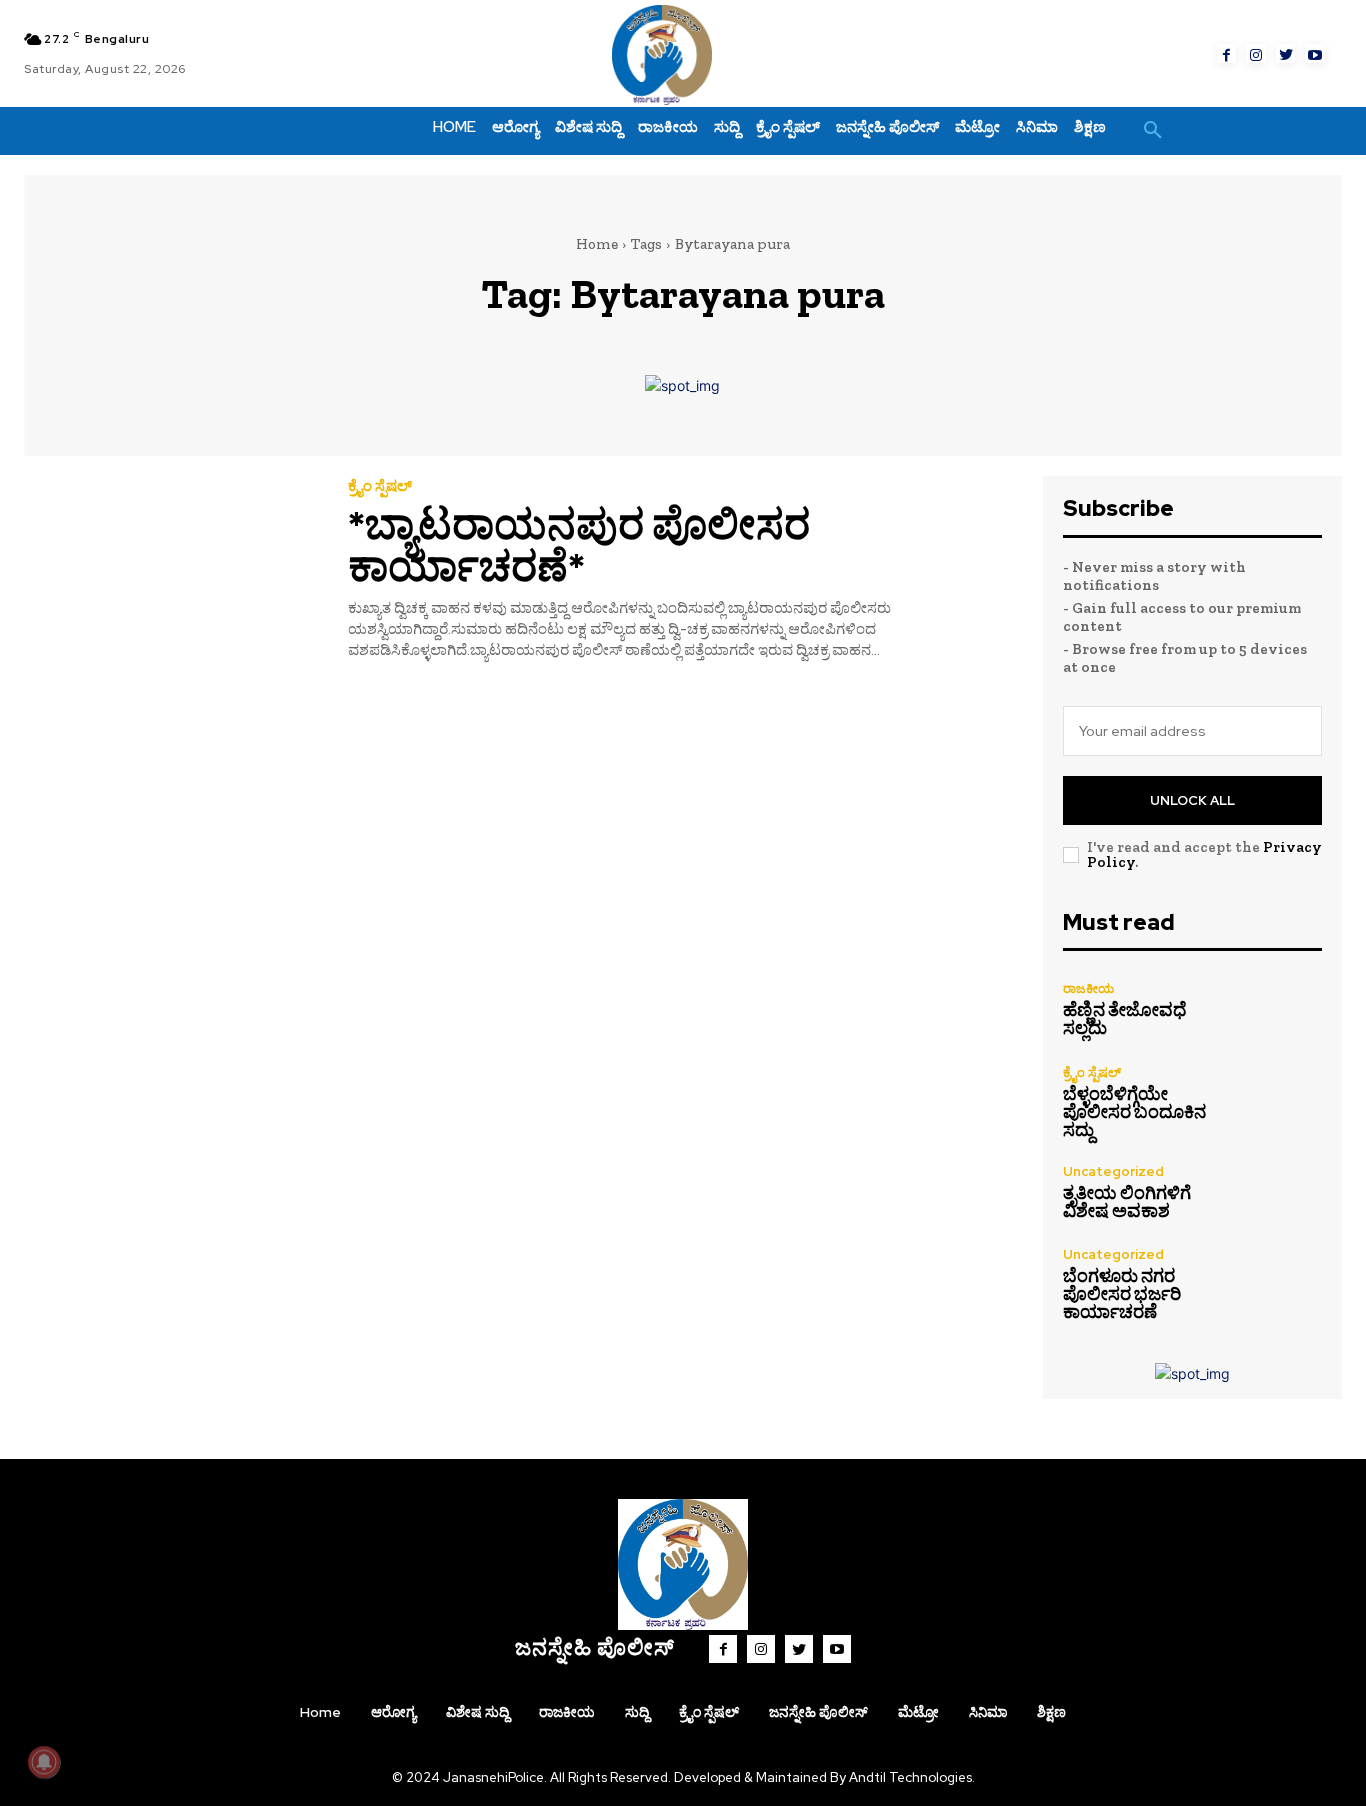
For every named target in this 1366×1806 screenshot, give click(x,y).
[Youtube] (1315, 54)
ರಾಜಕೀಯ (1088, 988)
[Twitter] (1286, 54)
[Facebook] (1227, 54)
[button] (1153, 131)
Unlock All (1192, 800)
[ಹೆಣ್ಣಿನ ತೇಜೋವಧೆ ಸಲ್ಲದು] (1283, 1010)
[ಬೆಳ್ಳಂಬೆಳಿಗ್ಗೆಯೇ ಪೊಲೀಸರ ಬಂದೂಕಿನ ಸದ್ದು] (1283, 1102)
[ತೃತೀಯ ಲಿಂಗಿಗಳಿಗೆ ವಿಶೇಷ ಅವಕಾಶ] (1283, 1192)
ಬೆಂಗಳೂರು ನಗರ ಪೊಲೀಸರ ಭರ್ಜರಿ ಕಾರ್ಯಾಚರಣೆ (1122, 1294)
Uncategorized (1113, 1171)
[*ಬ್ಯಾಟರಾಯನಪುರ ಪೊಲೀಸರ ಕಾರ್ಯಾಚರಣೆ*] (171, 570)
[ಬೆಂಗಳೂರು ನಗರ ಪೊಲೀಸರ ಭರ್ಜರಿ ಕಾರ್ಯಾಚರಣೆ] (1283, 1285)
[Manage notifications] (44, 1762)
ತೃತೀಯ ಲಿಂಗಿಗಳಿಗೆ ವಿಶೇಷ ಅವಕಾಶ (1127, 1202)
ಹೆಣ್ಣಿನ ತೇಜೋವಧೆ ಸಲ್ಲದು (1124, 1019)
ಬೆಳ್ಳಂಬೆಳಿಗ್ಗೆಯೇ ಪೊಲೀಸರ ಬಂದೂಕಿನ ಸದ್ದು (1134, 1112)
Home (597, 244)
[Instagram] (1256, 54)
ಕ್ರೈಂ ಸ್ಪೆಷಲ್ (380, 486)
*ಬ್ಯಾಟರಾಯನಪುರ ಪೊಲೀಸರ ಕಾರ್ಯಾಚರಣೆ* (579, 545)
